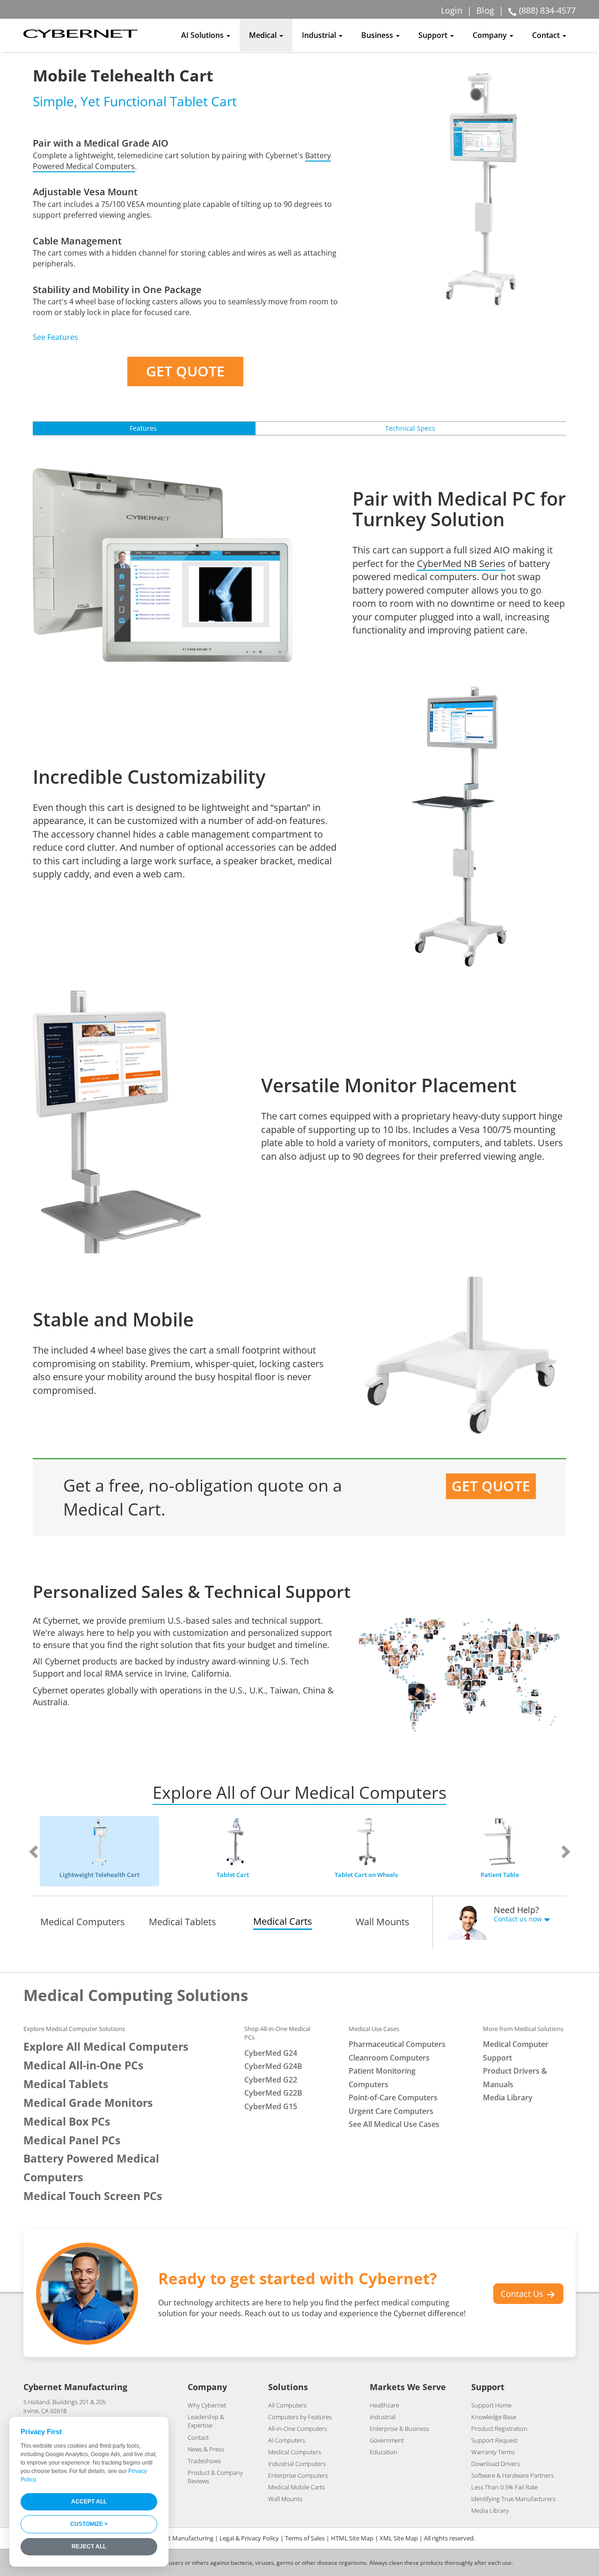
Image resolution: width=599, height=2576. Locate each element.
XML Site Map (399, 2538)
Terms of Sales (305, 2538)
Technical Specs (410, 428)
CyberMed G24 (271, 2053)
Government (387, 2440)
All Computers (287, 2405)
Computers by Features (300, 2417)
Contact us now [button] (519, 1919)
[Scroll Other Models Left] (46, 1851)
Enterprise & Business (399, 2429)
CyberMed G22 (271, 2080)
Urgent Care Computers (391, 2111)
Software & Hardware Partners (512, 2475)
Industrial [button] (320, 35)
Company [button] (491, 35)
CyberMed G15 (271, 2106)
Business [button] (378, 35)
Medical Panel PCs (72, 2140)
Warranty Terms (493, 2452)
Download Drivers (496, 2464)
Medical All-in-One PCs (83, 2065)
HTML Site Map (352, 2538)
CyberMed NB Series (461, 563)
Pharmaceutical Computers (397, 2044)
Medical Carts (283, 1921)
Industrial (383, 2417)
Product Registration (499, 2429)
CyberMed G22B (273, 2093)
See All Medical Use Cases (394, 2124)
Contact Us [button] (523, 2294)
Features (143, 428)
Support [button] (434, 35)
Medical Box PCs (67, 2122)
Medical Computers (83, 1922)
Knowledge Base (494, 2417)
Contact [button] (547, 35)
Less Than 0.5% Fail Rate (504, 2487)
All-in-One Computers (298, 2429)
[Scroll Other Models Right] (553, 1851)
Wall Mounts (383, 1922)
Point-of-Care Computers (393, 2098)
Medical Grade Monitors (88, 2103)
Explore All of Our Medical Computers (299, 1792)
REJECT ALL (89, 2547)
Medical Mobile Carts (296, 2487)
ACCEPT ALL (89, 2502)
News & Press (206, 2449)
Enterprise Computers (298, 2475)
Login (452, 10)
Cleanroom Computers (389, 2058)
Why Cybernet (207, 2405)
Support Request (494, 2440)
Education (384, 2452)
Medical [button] (264, 35)
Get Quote (185, 371)
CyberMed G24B (273, 2066)
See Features (55, 337)
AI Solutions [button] (203, 35)
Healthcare (384, 2405)
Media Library (508, 2098)
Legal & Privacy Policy (249, 2538)
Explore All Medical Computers (106, 2047)
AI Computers (287, 2440)
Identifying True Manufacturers (513, 2499)
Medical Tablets (183, 1922)
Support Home (491, 2405)
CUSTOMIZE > (89, 2524)
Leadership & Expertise (206, 2421)
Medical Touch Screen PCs (93, 2196)
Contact (198, 2437)
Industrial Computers (297, 2464)
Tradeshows (204, 2461)
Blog (485, 10)
